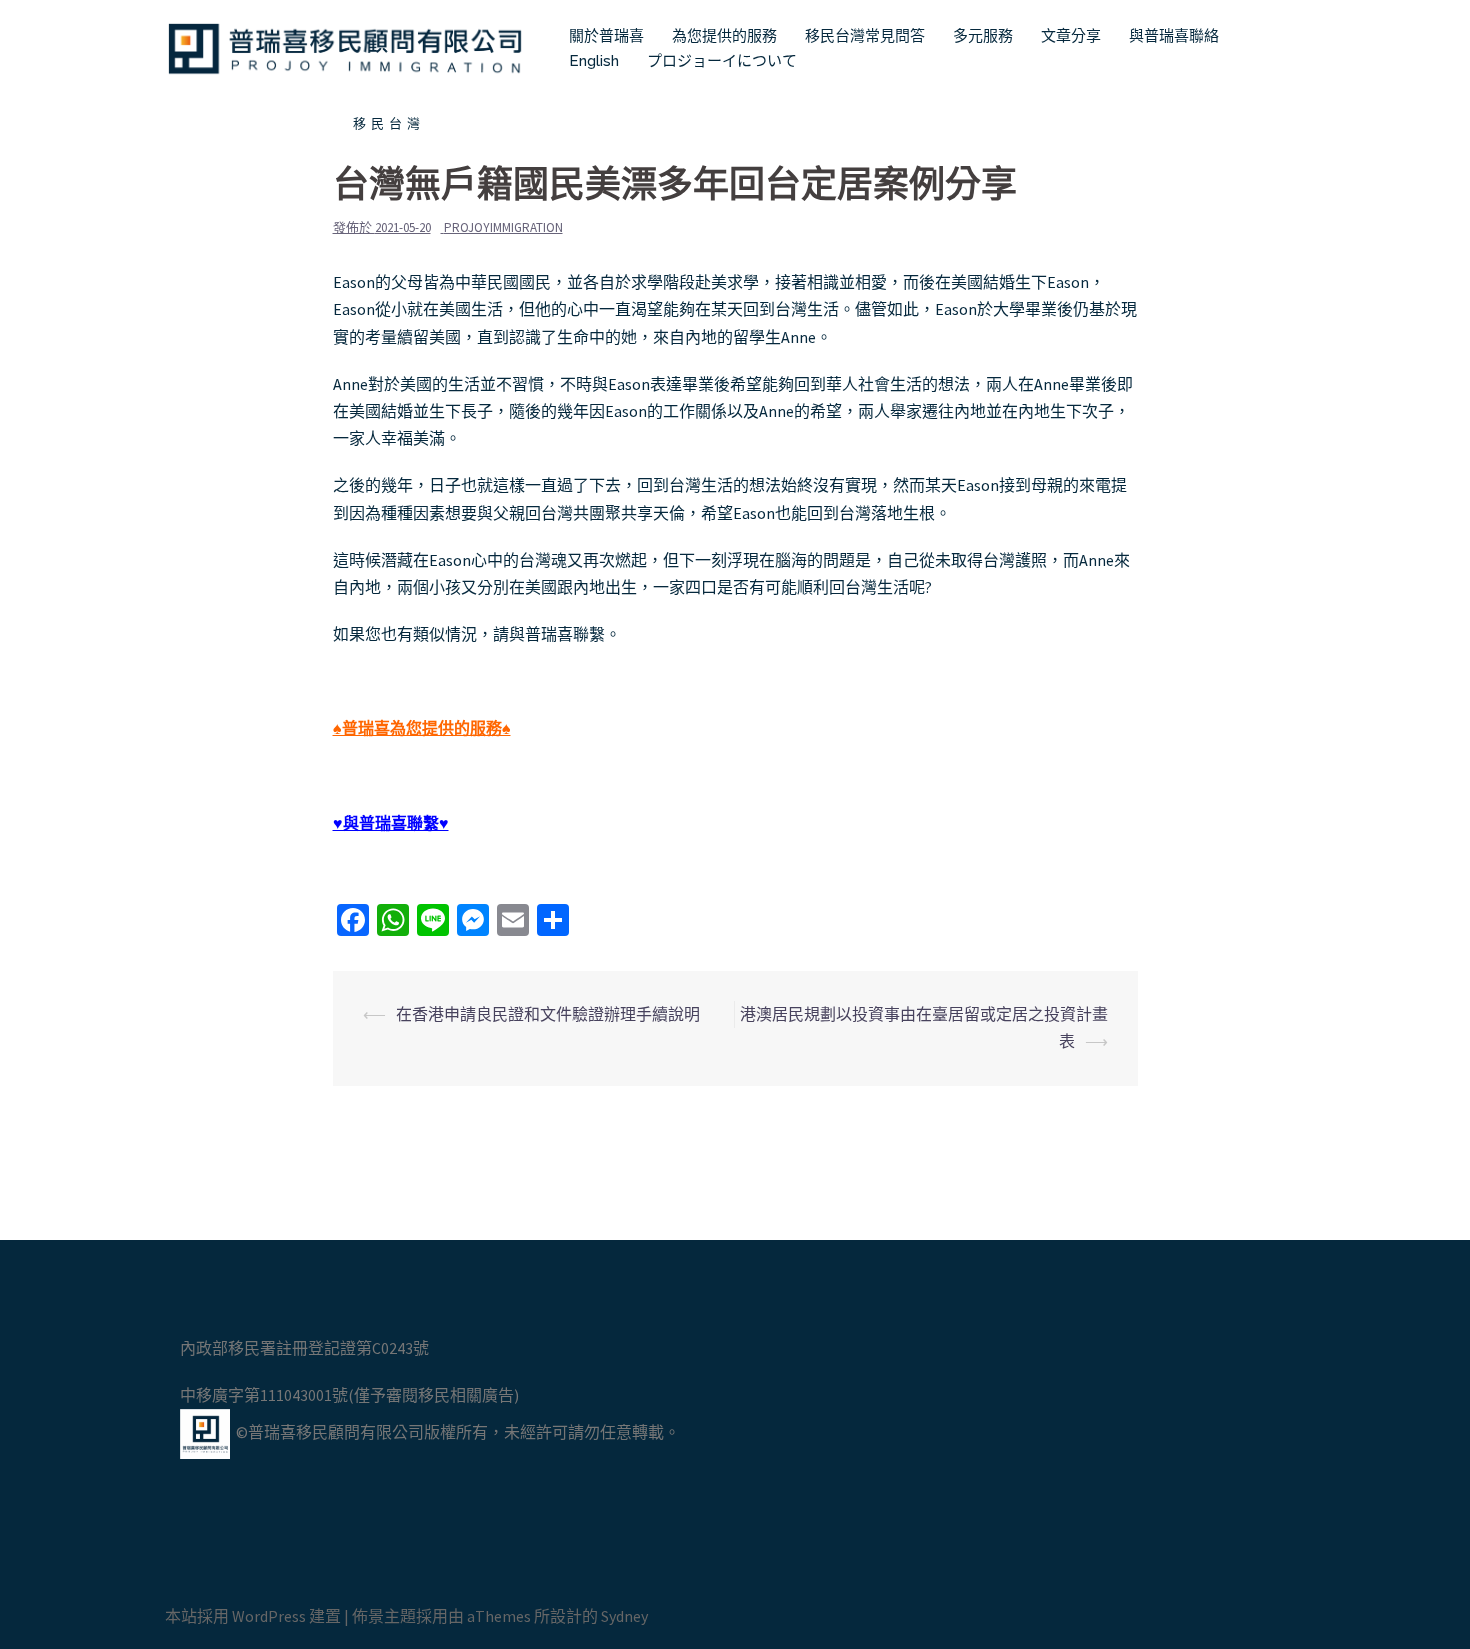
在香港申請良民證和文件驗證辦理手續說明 (548, 1014)
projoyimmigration (503, 227)
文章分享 (1071, 36)
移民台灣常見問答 (865, 36)
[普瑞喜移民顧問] (345, 47)
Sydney (624, 1616)
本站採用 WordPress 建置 (253, 1616)
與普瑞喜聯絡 (1174, 36)
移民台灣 (389, 123)
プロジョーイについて (722, 61)
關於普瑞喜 (606, 36)
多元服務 (983, 36)
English (594, 61)
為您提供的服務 (724, 36)
